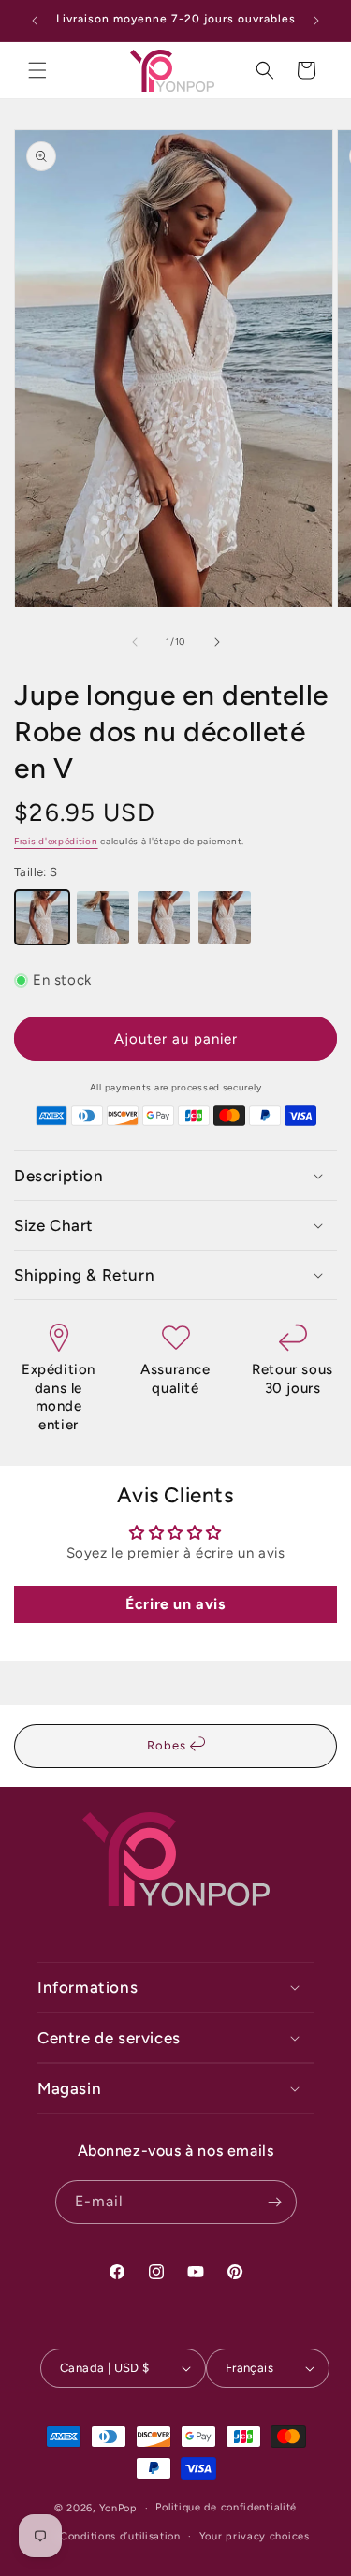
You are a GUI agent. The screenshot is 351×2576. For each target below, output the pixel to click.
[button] (37, 70)
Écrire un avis (175, 1604)
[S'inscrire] (275, 2202)
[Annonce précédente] (35, 21)
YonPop (118, 2508)
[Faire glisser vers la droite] (217, 642)
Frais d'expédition (56, 841)
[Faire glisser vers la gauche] (135, 642)
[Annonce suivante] (316, 21)
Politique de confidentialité (226, 2507)
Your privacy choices (255, 2536)
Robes (168, 1745)
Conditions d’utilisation (120, 2536)
